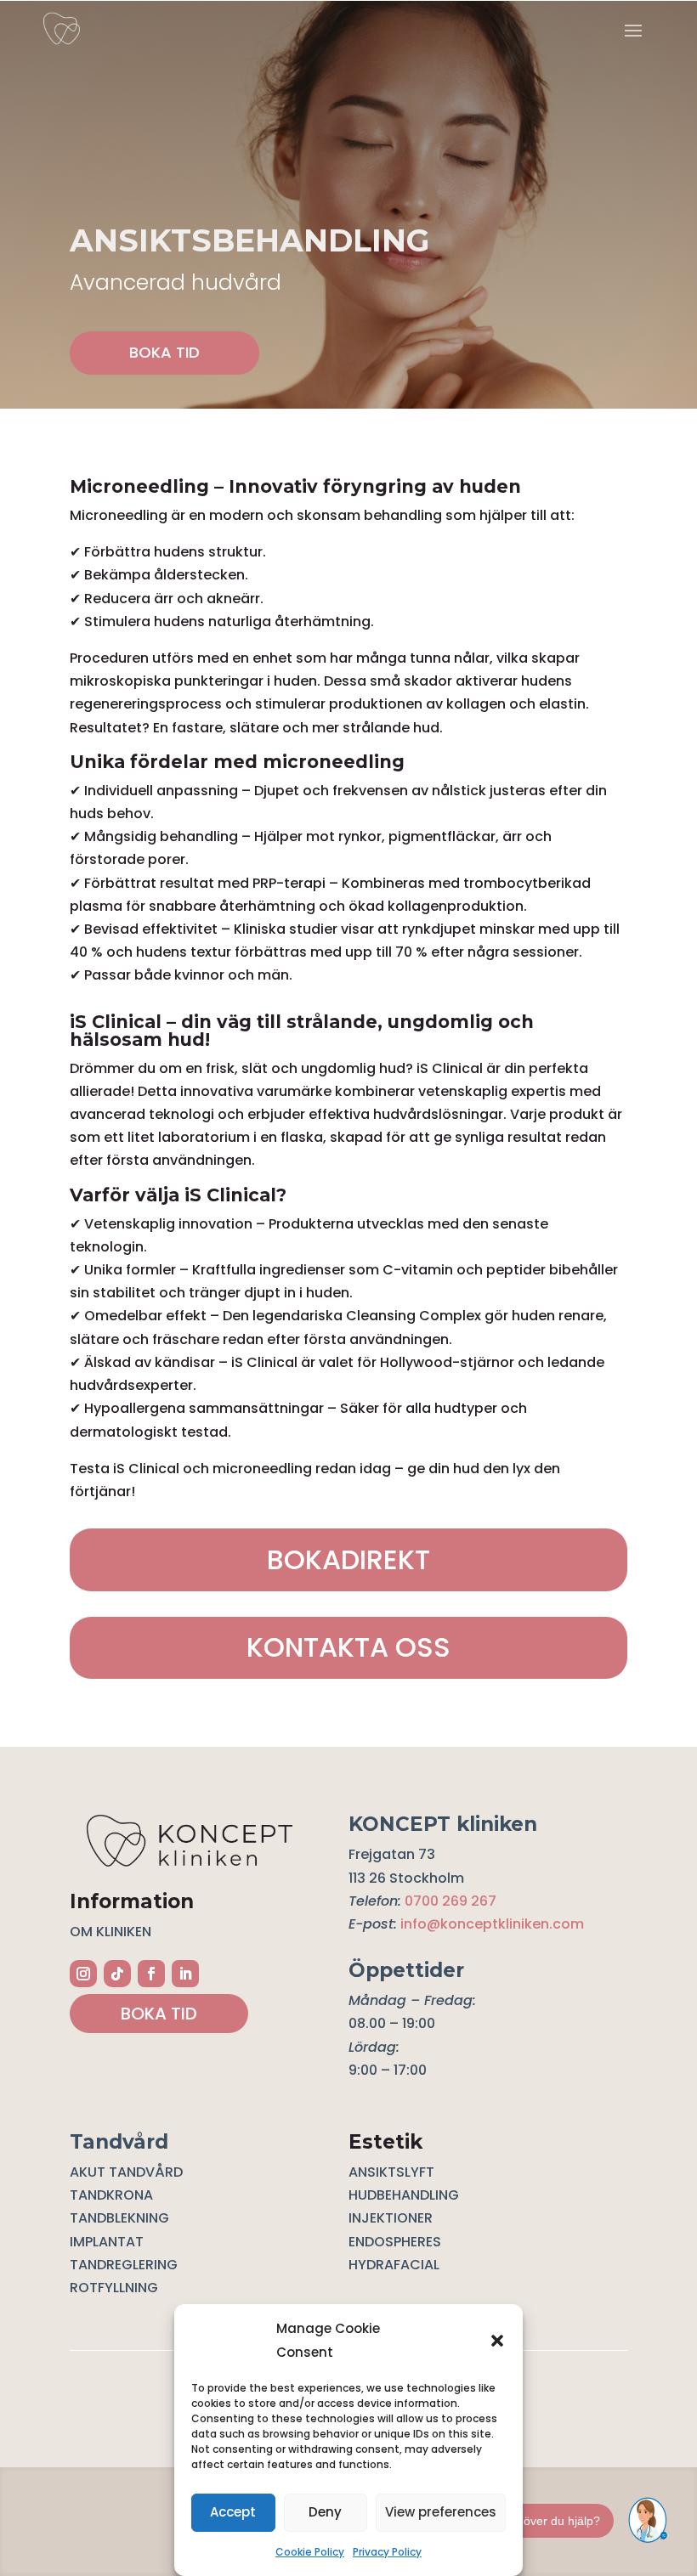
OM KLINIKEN (110, 1932)
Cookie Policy (310, 2552)
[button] (497, 2341)
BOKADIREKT (348, 1559)
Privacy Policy (387, 2552)
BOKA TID (164, 352)
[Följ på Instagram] (83, 1974)
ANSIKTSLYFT (391, 2172)
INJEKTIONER (391, 2218)
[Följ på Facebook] (151, 1974)
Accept (233, 2512)
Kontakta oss (348, 1647)
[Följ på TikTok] (117, 1974)
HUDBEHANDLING (404, 2195)
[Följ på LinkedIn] (185, 1974)
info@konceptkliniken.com (492, 1924)
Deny (325, 2512)
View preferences (441, 2512)
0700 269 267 (450, 1901)
